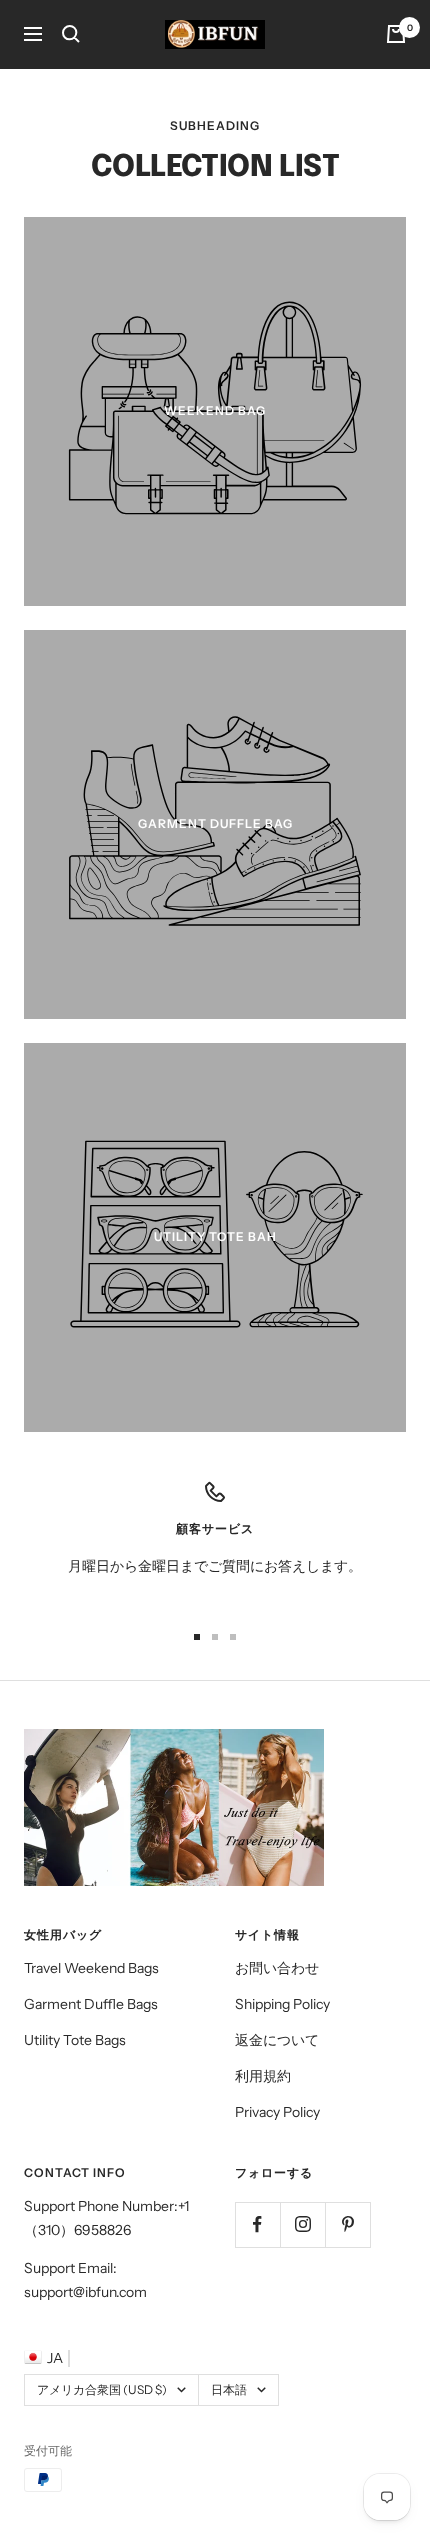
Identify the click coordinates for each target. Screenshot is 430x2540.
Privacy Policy (277, 2112)
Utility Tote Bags (75, 2040)
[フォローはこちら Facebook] (257, 2224)
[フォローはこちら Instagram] (302, 2224)
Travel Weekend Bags (91, 1968)
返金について (277, 2040)
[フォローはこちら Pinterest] (347, 2224)
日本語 (229, 2389)
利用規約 (263, 2076)
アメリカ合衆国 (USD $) (102, 2389)
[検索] (71, 34)
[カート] (396, 34)
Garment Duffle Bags (91, 2004)
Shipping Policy (282, 2004)
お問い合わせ (277, 1968)
